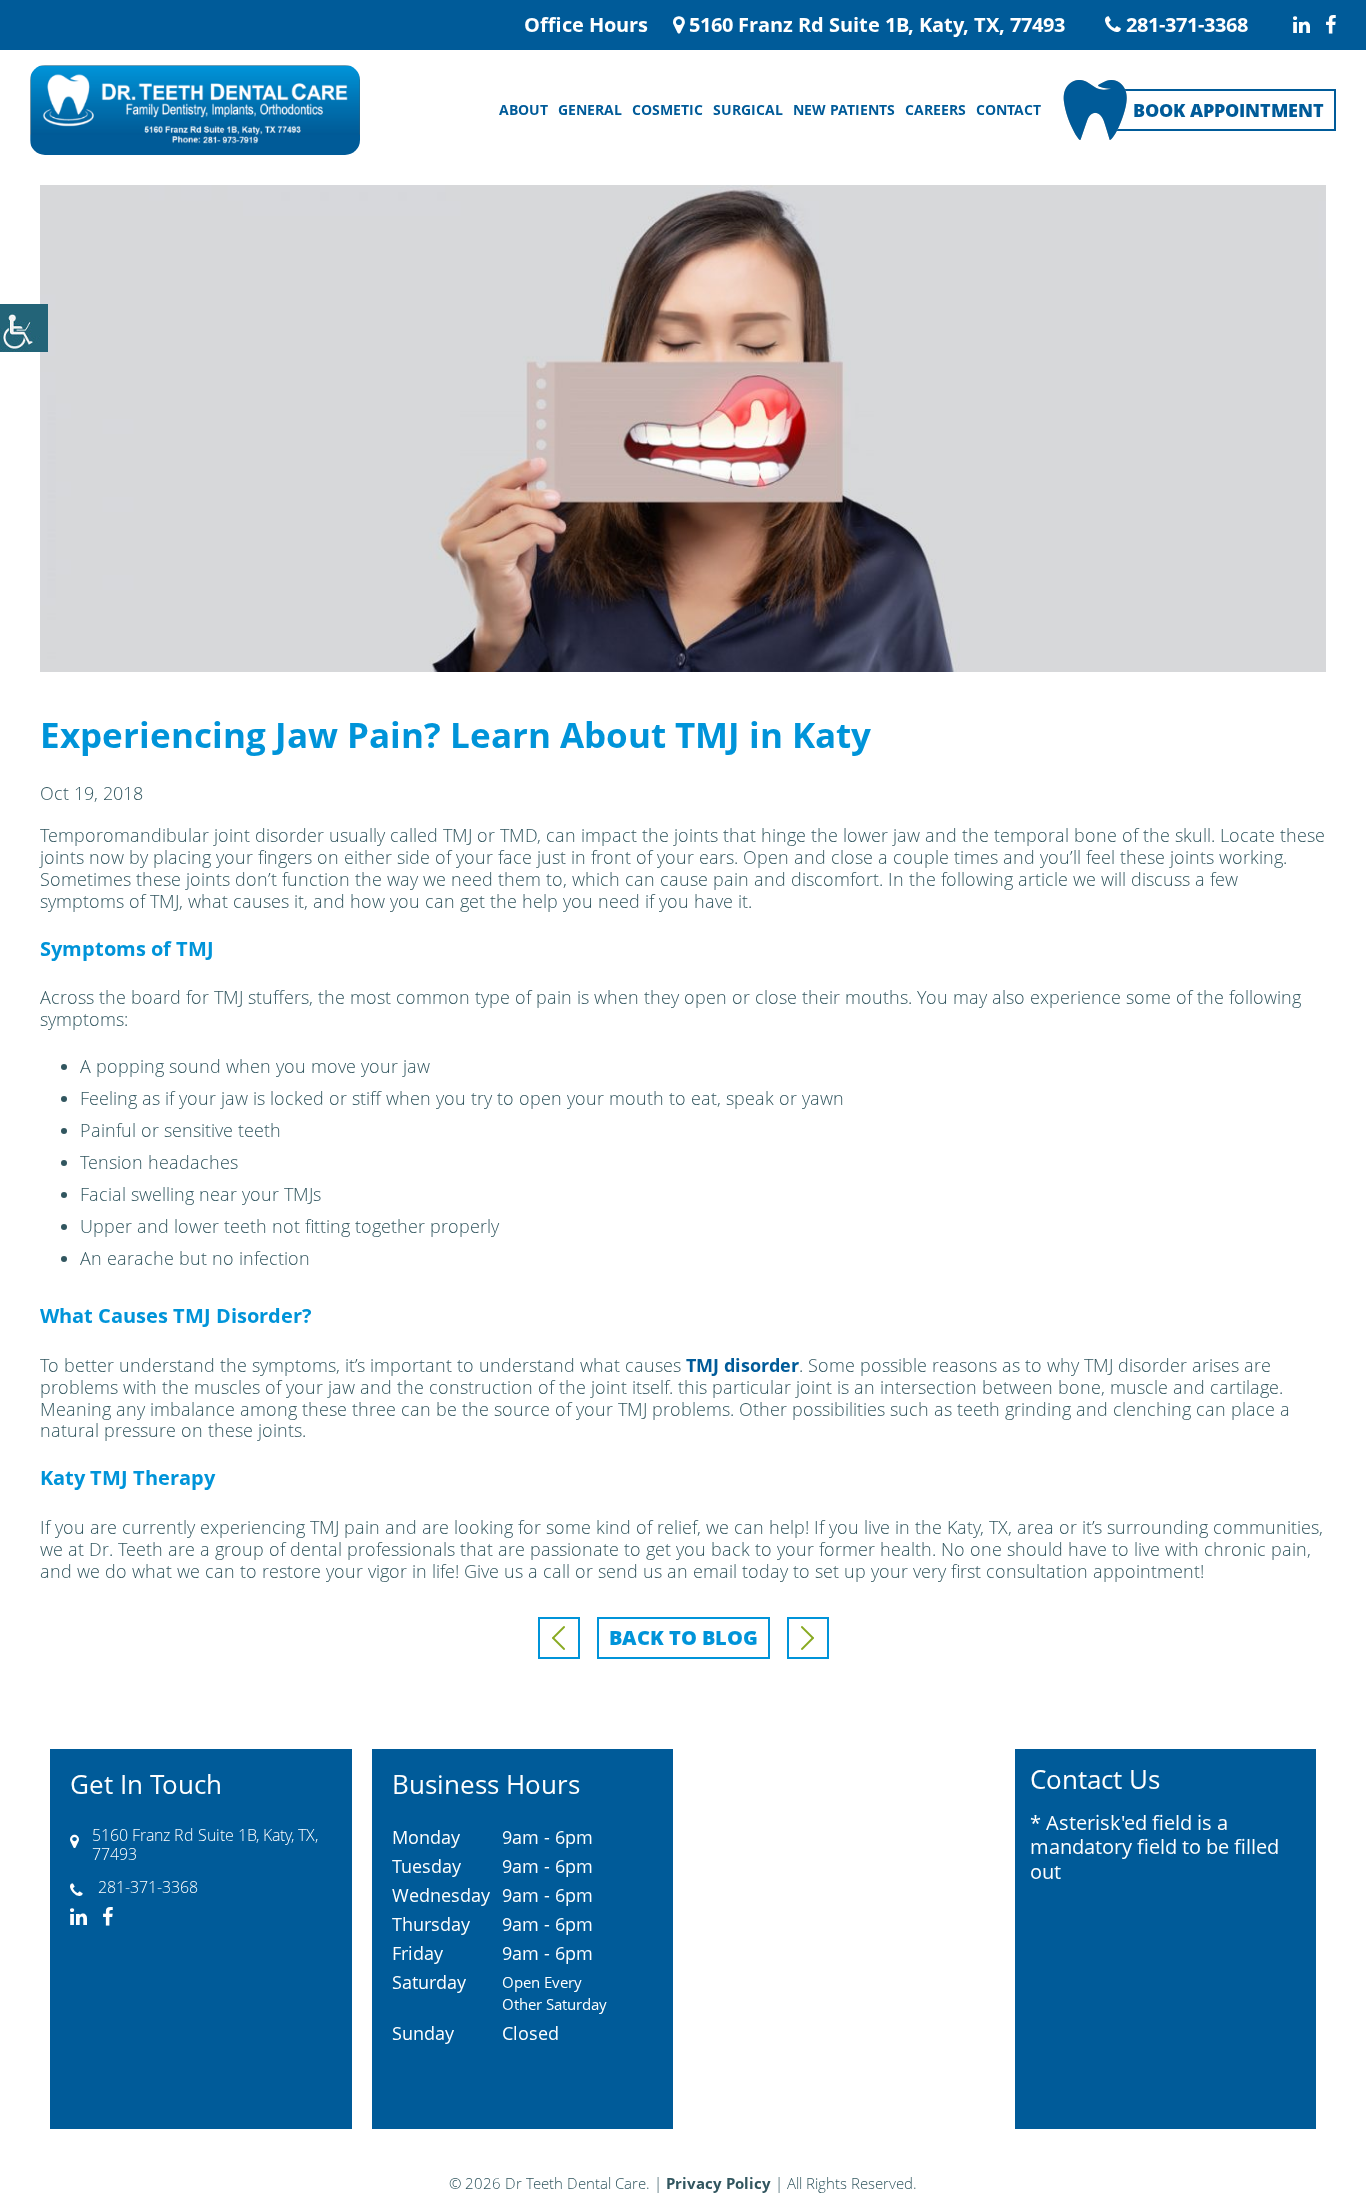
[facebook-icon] (1330, 25)
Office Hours (586, 24)
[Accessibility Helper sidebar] (24, 328)
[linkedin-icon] (1301, 25)
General (590, 109)
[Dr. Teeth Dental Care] (195, 110)
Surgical (748, 109)
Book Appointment (1228, 110)
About (523, 109)
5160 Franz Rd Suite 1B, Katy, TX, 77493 (874, 25)
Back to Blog (683, 1637)
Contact (1008, 109)
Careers (935, 109)
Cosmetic (667, 109)
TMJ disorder (742, 1365)
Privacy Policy (718, 2183)
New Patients (844, 109)
